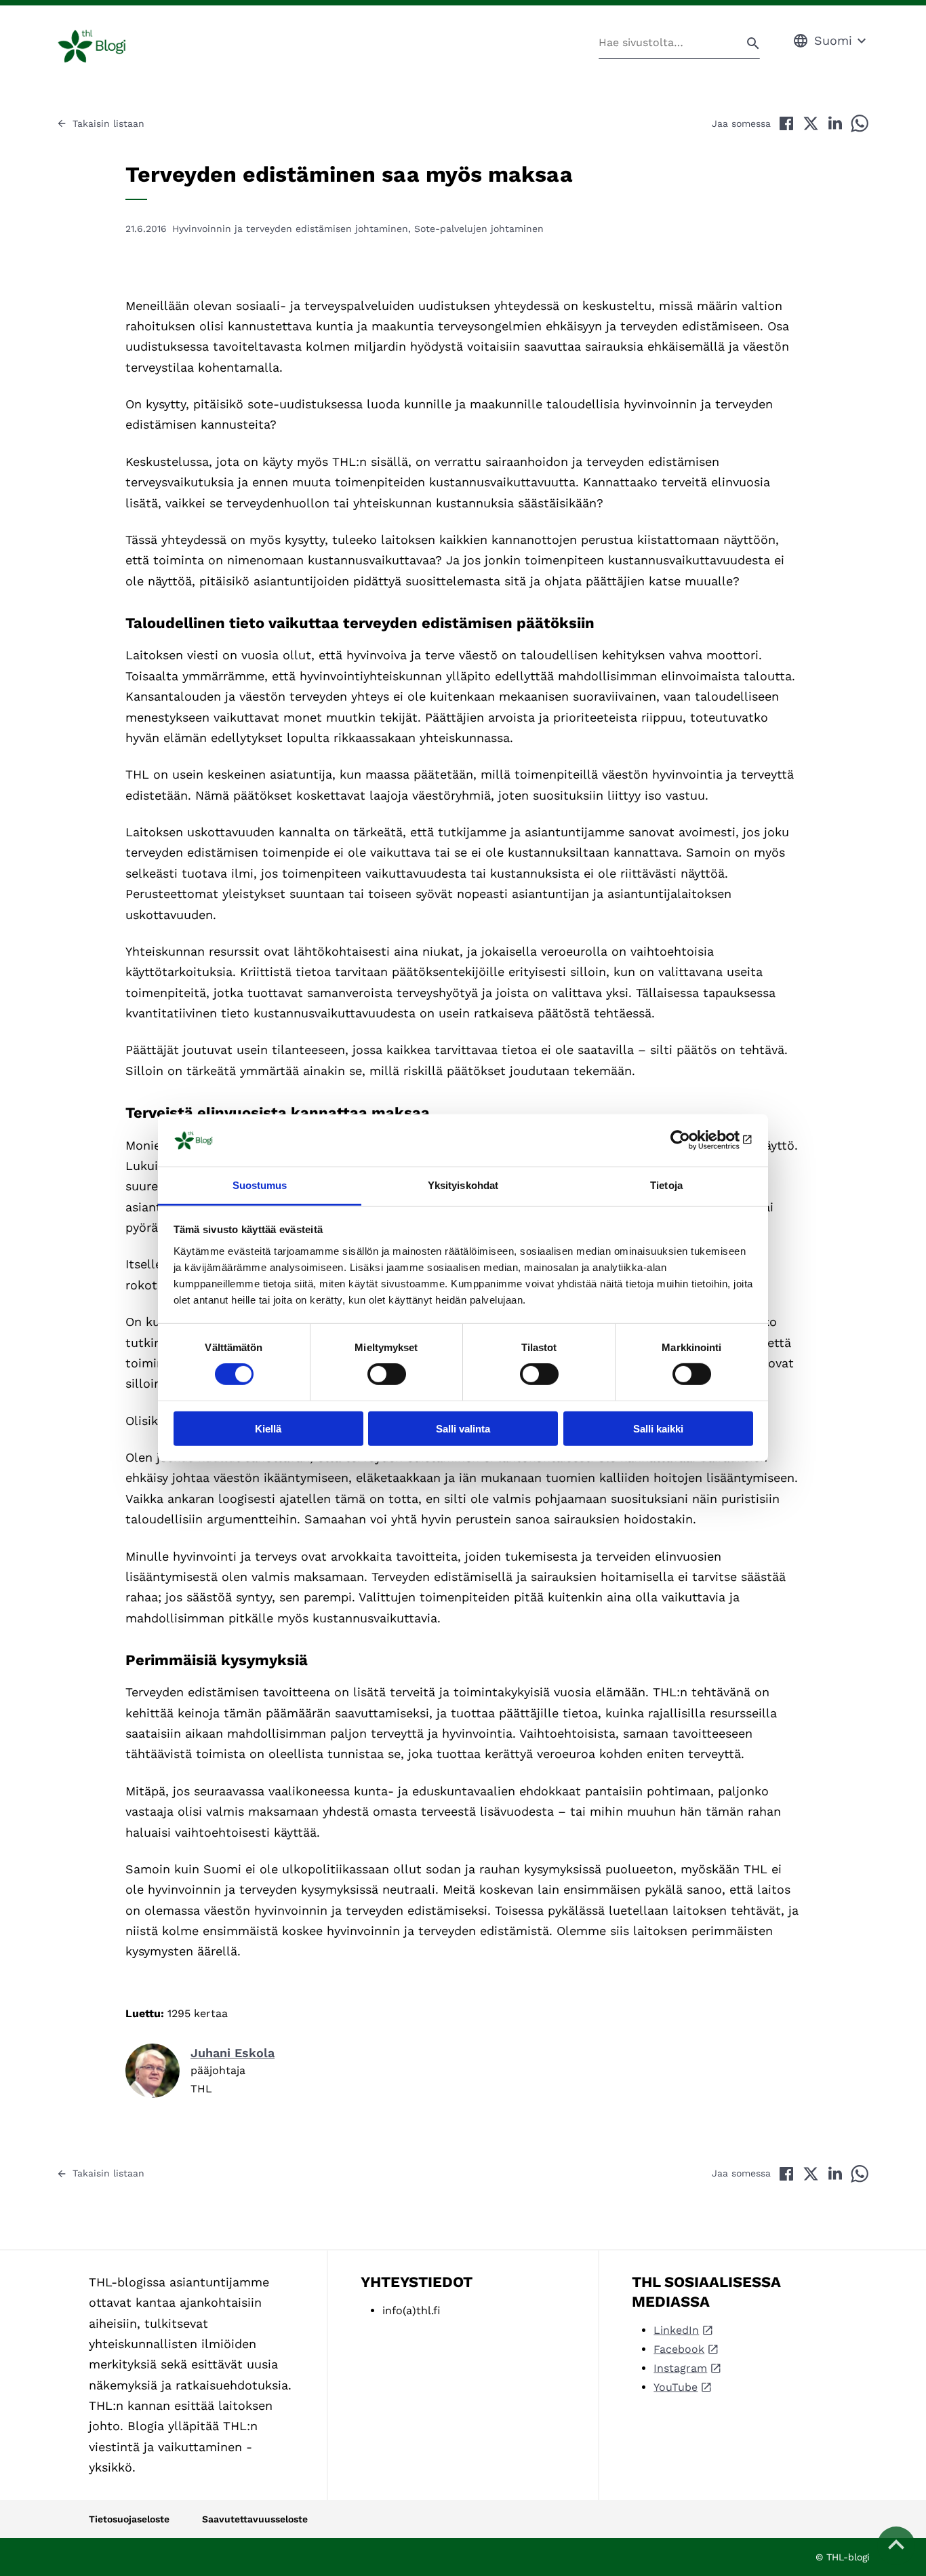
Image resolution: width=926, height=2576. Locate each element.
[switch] (387, 1374)
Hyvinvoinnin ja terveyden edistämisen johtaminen (290, 229)
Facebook (679, 2349)
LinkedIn (676, 2330)
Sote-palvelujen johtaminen (479, 229)
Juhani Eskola (233, 2053)
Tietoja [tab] (666, 1185)
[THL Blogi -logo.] (107, 46)
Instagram (680, 2368)
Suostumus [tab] (260, 1185)
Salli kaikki (658, 1428)
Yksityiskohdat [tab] (463, 1185)
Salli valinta (463, 1428)
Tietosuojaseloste (129, 2519)
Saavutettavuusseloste (255, 2519)
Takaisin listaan (108, 123)
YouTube (676, 2387)
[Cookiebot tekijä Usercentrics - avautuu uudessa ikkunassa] (694, 1140)
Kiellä (268, 1428)
